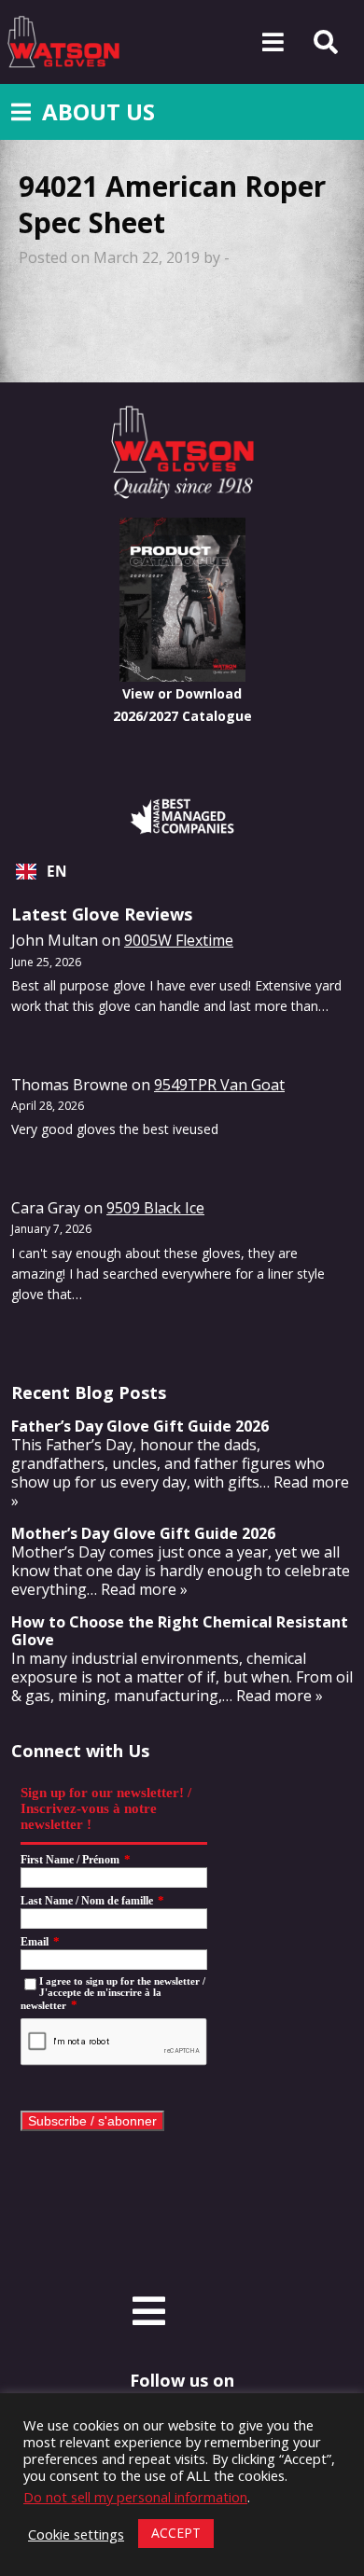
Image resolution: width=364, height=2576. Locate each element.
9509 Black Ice (155, 1208)
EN (57, 872)
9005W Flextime (179, 940)
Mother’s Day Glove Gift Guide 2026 (143, 1533)
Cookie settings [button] (76, 2534)
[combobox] (182, 872)
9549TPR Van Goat (219, 1085)
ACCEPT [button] (176, 2533)
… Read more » (137, 1589)
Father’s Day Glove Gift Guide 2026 (140, 1426)
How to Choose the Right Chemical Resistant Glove (180, 1631)
